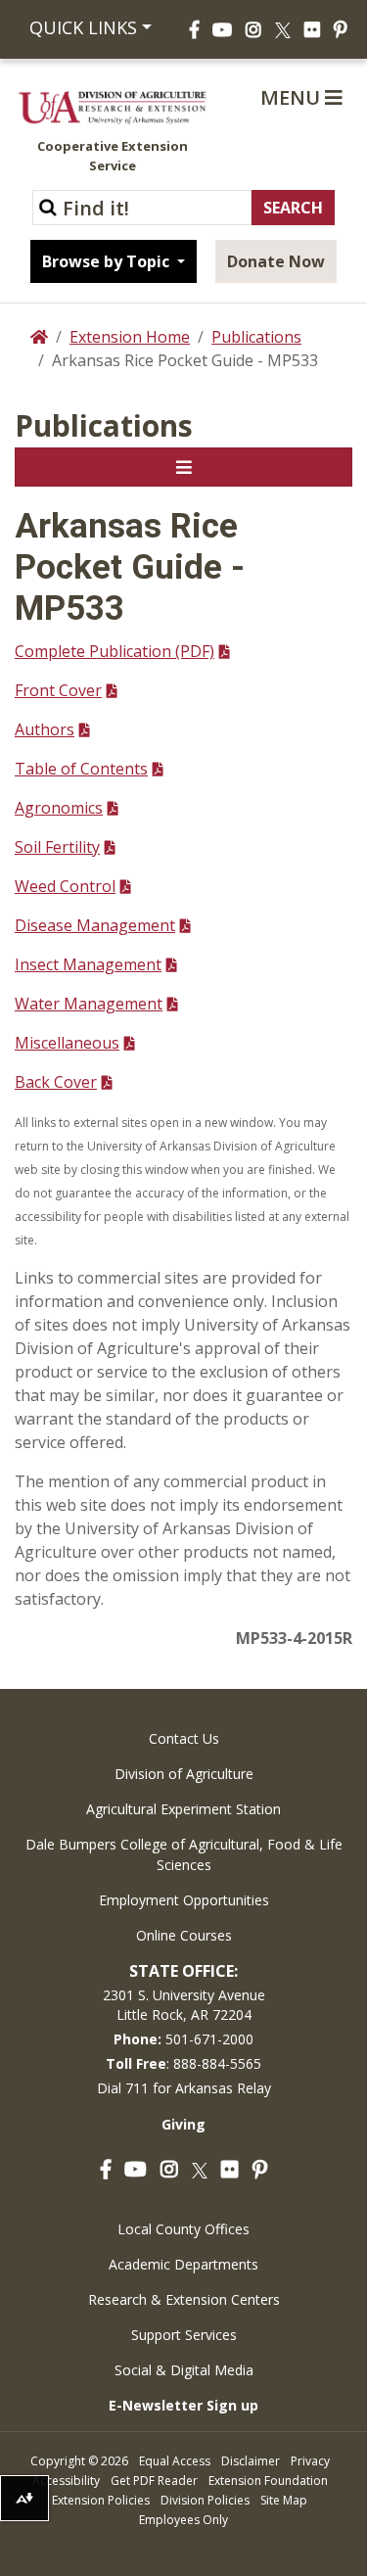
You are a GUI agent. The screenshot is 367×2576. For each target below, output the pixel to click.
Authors (45, 729)
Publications (256, 337)
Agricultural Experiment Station (183, 1809)
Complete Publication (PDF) (115, 651)
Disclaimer (251, 2461)
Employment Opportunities (184, 1900)
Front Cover (58, 690)
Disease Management (95, 925)
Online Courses (184, 1935)
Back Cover (56, 1082)
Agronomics (59, 808)
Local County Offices (183, 2229)
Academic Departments (183, 2264)
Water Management (89, 1004)
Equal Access (175, 2461)
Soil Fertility (57, 847)
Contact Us (184, 1738)
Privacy (310, 2461)
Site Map (284, 2500)
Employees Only (183, 2520)
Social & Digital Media (184, 2370)
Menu (293, 97)
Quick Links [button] (83, 27)
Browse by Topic (108, 261)
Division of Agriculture (184, 1774)
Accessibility (66, 2481)
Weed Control (65, 886)
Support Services (184, 2335)
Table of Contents (81, 769)
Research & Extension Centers (184, 2299)
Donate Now (276, 261)
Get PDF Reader (154, 2481)
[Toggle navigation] (183, 467)
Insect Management (88, 964)
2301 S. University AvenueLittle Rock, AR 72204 (184, 2005)
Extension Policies (101, 2500)
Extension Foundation (268, 2481)
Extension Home (130, 337)
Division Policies (205, 2500)
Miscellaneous (67, 1043)
